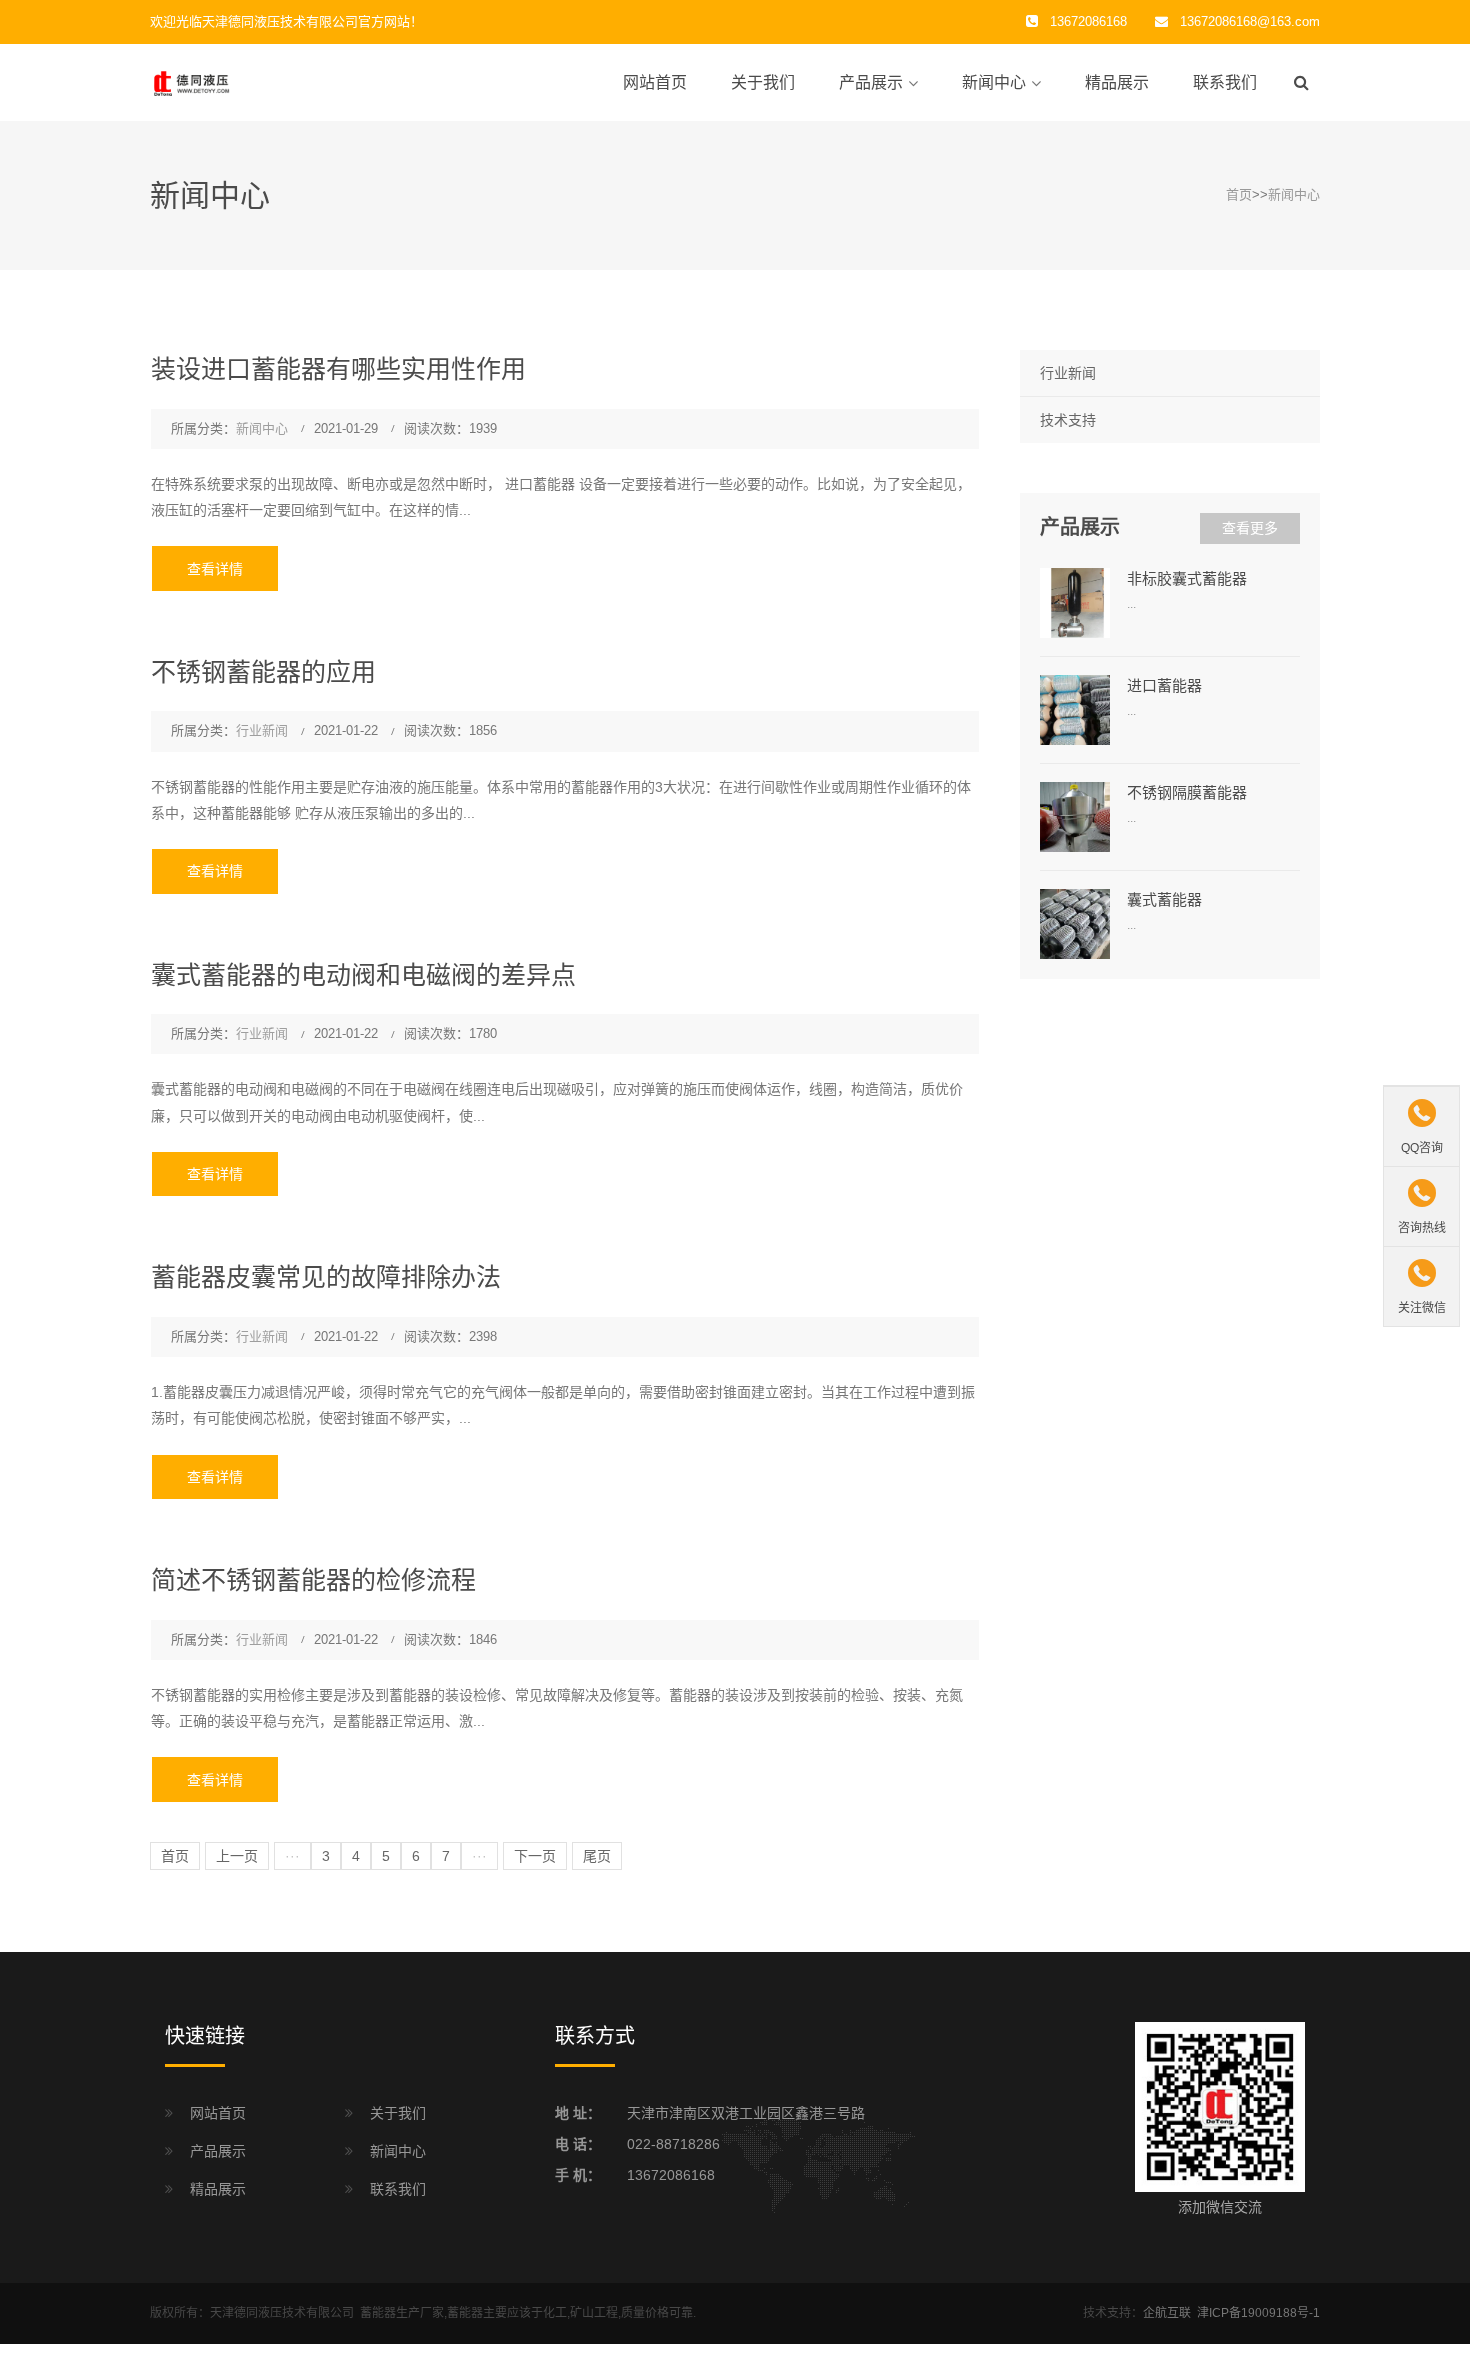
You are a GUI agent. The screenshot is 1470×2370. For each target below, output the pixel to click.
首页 (1239, 194)
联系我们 (1225, 82)
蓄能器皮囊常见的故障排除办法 (326, 1277)
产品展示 (871, 82)
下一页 (535, 1856)
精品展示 (1117, 82)
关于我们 (763, 82)
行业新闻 (262, 730)
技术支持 (1068, 420)
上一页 (237, 1856)
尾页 (597, 1856)
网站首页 (655, 82)
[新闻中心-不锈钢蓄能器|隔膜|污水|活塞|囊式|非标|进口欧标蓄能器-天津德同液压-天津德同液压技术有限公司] (250, 82)
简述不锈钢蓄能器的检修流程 (313, 1580)
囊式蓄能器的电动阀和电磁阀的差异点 (363, 975)
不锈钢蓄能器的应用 (263, 672)
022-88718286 (673, 2144)
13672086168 (671, 2175)
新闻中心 (994, 82)
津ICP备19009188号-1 (1258, 2313)
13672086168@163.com (1250, 21)
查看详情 (215, 569)
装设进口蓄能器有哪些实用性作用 (338, 369)
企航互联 (1167, 2313)
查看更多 (1250, 528)
